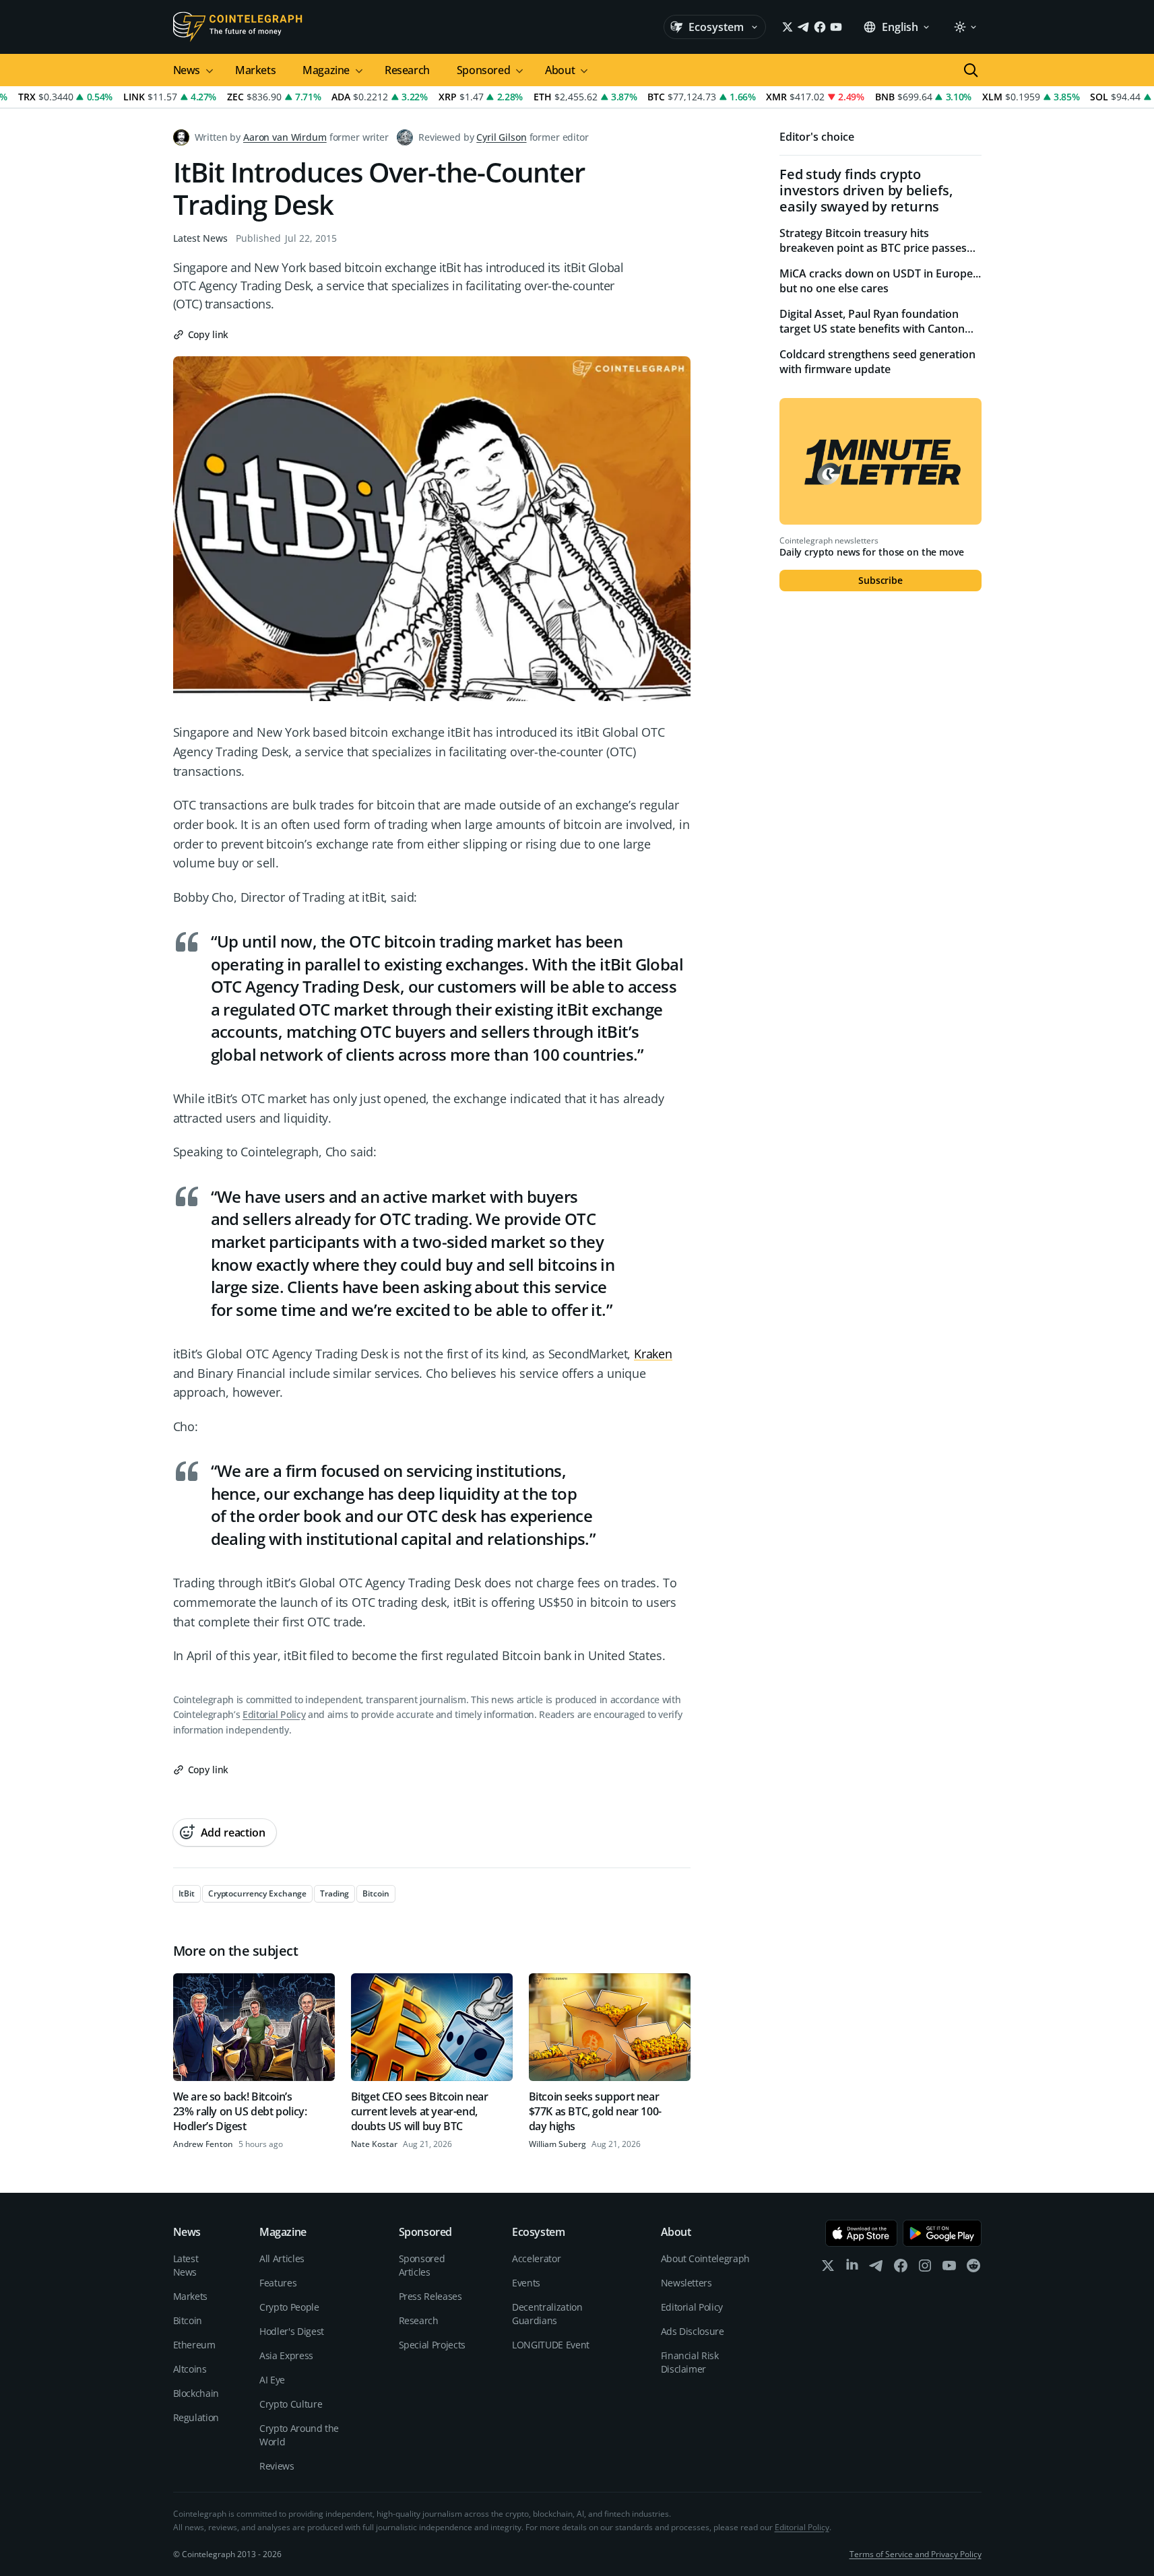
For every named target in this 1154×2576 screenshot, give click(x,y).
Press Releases (430, 2296)
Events (526, 2283)
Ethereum (194, 2345)
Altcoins (190, 2369)
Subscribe (880, 580)
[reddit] (973, 2269)
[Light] (965, 27)
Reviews (277, 2466)
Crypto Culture (291, 2404)
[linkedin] (852, 2269)
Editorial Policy (274, 1714)
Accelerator (536, 2258)
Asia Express (286, 2355)
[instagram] (925, 2269)
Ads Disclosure (693, 2331)
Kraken (653, 1354)
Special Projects (432, 2345)
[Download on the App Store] (861, 2233)
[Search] (971, 70)
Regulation (196, 2417)
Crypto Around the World (299, 2435)
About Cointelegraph (705, 2258)
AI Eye (272, 2380)
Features (278, 2283)
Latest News (200, 238)
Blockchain (196, 2393)
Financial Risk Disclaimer (690, 2362)
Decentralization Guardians (547, 2314)
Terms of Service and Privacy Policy (916, 2554)
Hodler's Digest (292, 2331)
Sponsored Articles (422, 2265)
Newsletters (686, 2283)
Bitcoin (188, 2320)
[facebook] (901, 2269)
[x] (828, 2269)
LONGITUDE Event (551, 2345)
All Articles (282, 2258)
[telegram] (876, 2269)
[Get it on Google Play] (942, 2233)
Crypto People (289, 2307)
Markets (255, 70)
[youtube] (949, 2269)
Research (407, 70)
